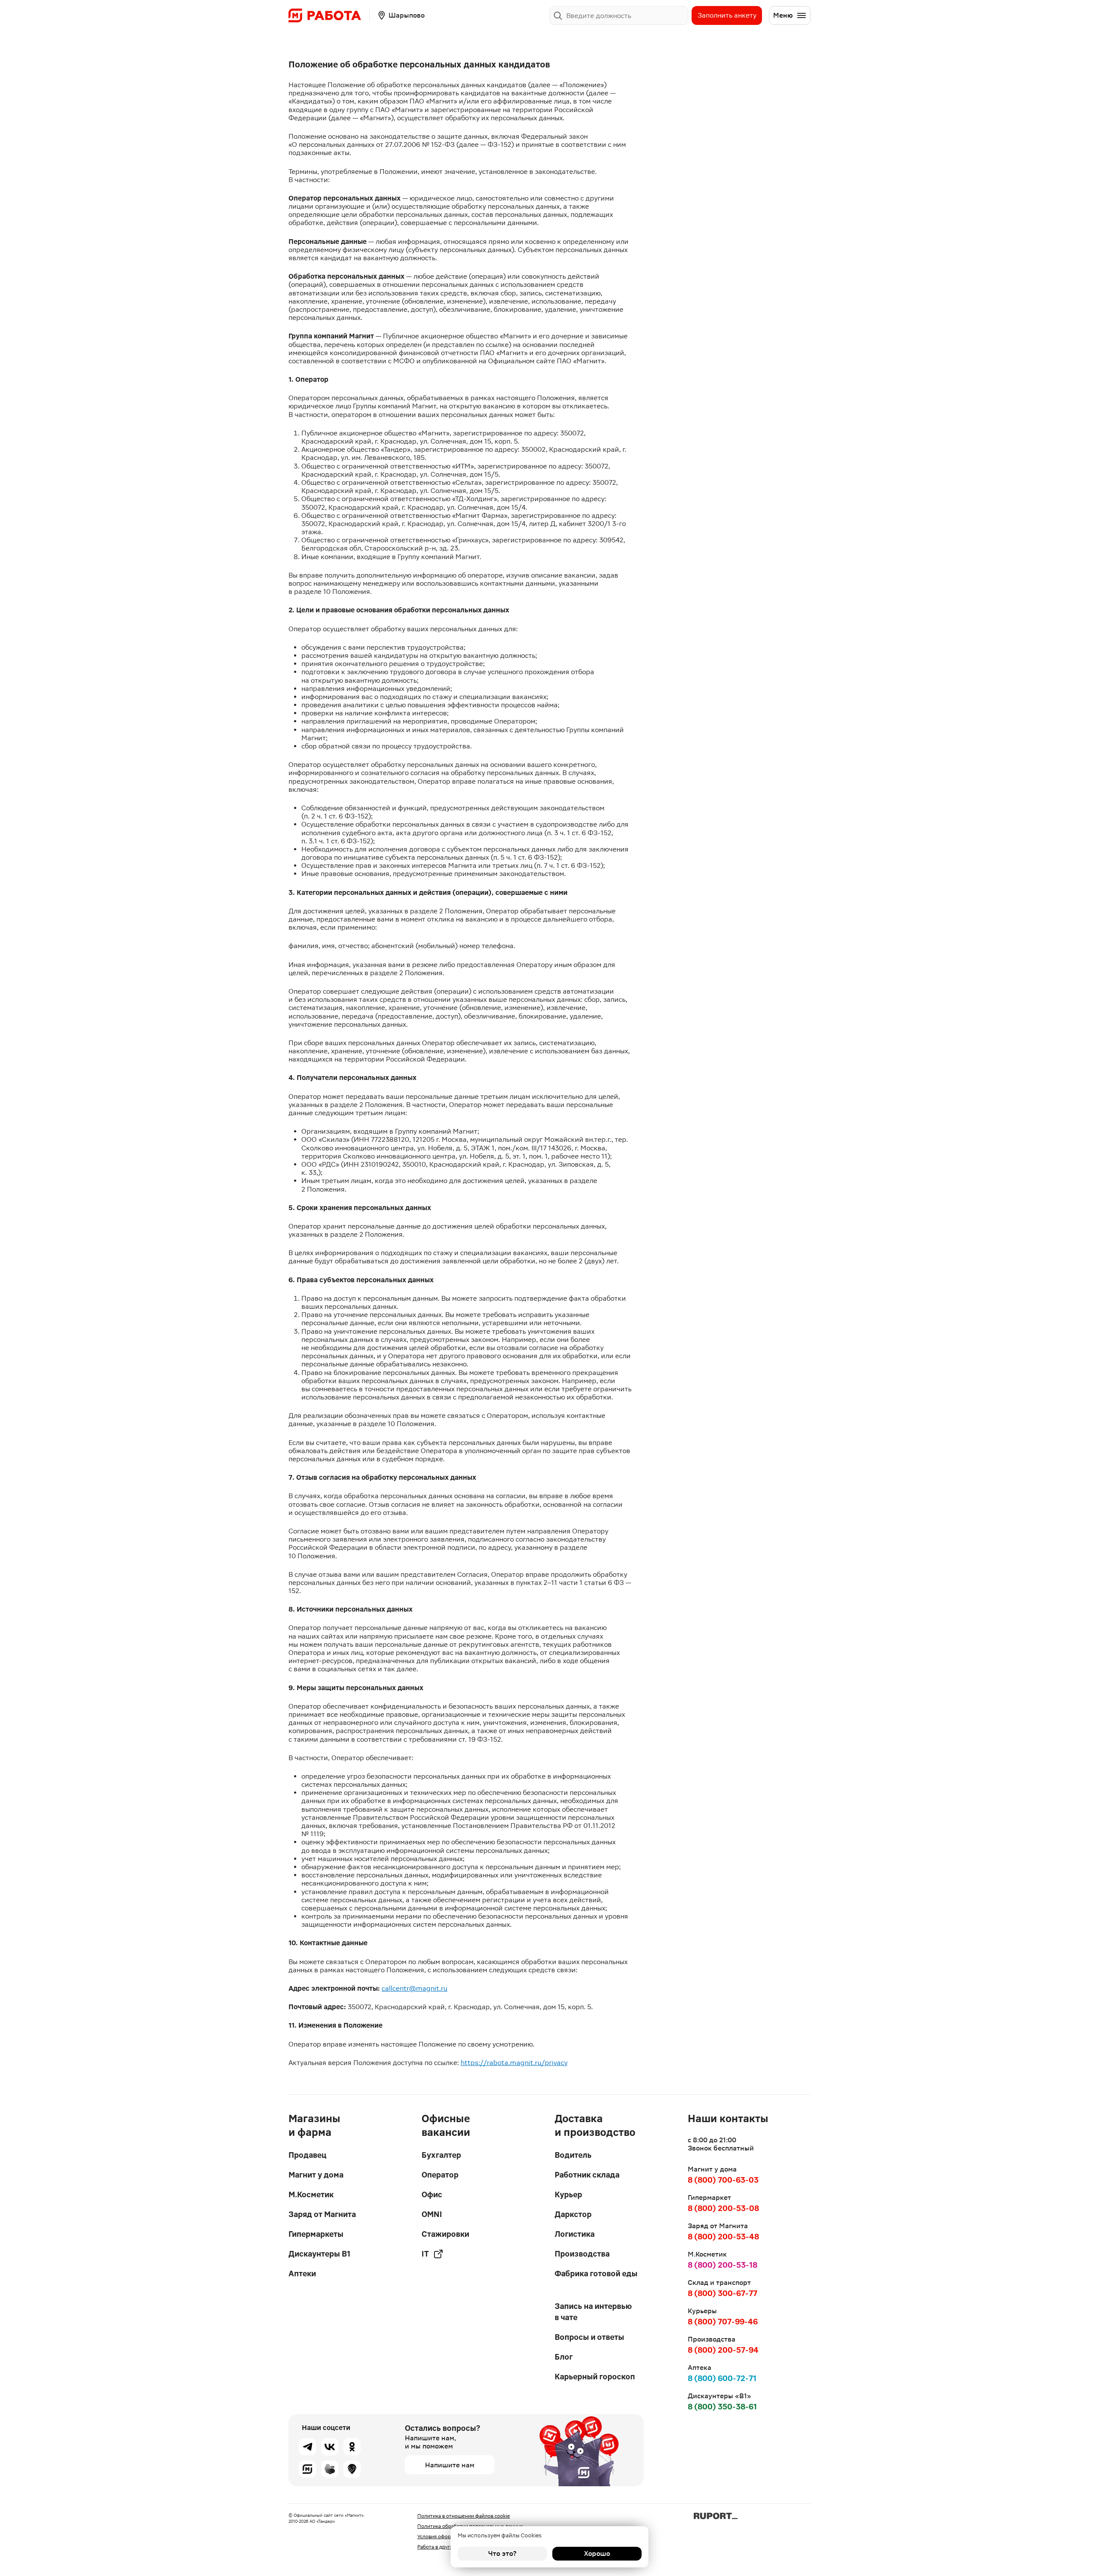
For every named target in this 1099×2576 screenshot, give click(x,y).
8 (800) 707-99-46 (723, 2322)
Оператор (440, 2175)
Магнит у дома (316, 2175)
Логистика (575, 2234)
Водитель (573, 2155)
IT (425, 2254)
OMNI (432, 2214)
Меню (783, 15)
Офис (432, 2194)
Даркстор (573, 2214)
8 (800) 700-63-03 (723, 2180)
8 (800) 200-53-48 (723, 2237)
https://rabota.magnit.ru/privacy (514, 2063)
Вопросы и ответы (589, 2337)
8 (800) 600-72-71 (722, 2378)
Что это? (502, 2553)
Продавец (307, 2155)
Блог (564, 2357)
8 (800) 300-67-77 (723, 2293)
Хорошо (597, 2553)
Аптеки (302, 2273)
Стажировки (445, 2234)
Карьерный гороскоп (595, 2377)
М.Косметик (311, 2194)
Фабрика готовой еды (596, 2273)
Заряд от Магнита (322, 2214)
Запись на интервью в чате (593, 2312)
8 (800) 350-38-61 (722, 2407)
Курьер (568, 2194)
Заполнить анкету (727, 15)
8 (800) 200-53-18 (723, 2265)
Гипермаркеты (316, 2234)
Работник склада (587, 2175)
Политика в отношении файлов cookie (464, 2516)
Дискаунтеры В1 (319, 2254)
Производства (582, 2254)
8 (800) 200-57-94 (723, 2350)
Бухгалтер (441, 2155)
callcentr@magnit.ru (414, 1988)
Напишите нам (450, 2465)
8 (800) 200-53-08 (723, 2208)
